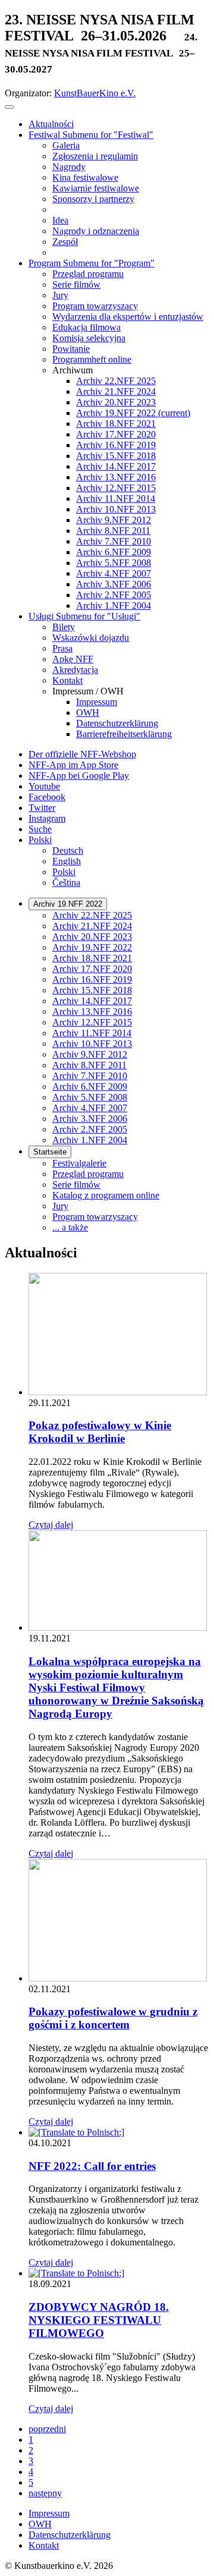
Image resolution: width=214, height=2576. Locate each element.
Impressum (49, 2513)
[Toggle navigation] (10, 107)
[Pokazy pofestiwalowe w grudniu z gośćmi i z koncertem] (118, 1978)
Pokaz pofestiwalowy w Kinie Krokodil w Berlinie (100, 1432)
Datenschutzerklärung (70, 2535)
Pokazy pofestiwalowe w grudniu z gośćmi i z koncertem (113, 2018)
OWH (40, 2524)
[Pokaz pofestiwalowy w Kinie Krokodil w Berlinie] (118, 1392)
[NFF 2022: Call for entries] (76, 2132)
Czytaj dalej (51, 1525)
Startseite (50, 1152)
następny (45, 2493)
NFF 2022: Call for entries (92, 2166)
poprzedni (47, 2429)
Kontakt (44, 2545)
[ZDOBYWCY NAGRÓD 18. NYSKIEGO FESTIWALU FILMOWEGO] (76, 2273)
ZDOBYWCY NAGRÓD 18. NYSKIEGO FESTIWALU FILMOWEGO (99, 2320)
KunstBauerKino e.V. (95, 93)
